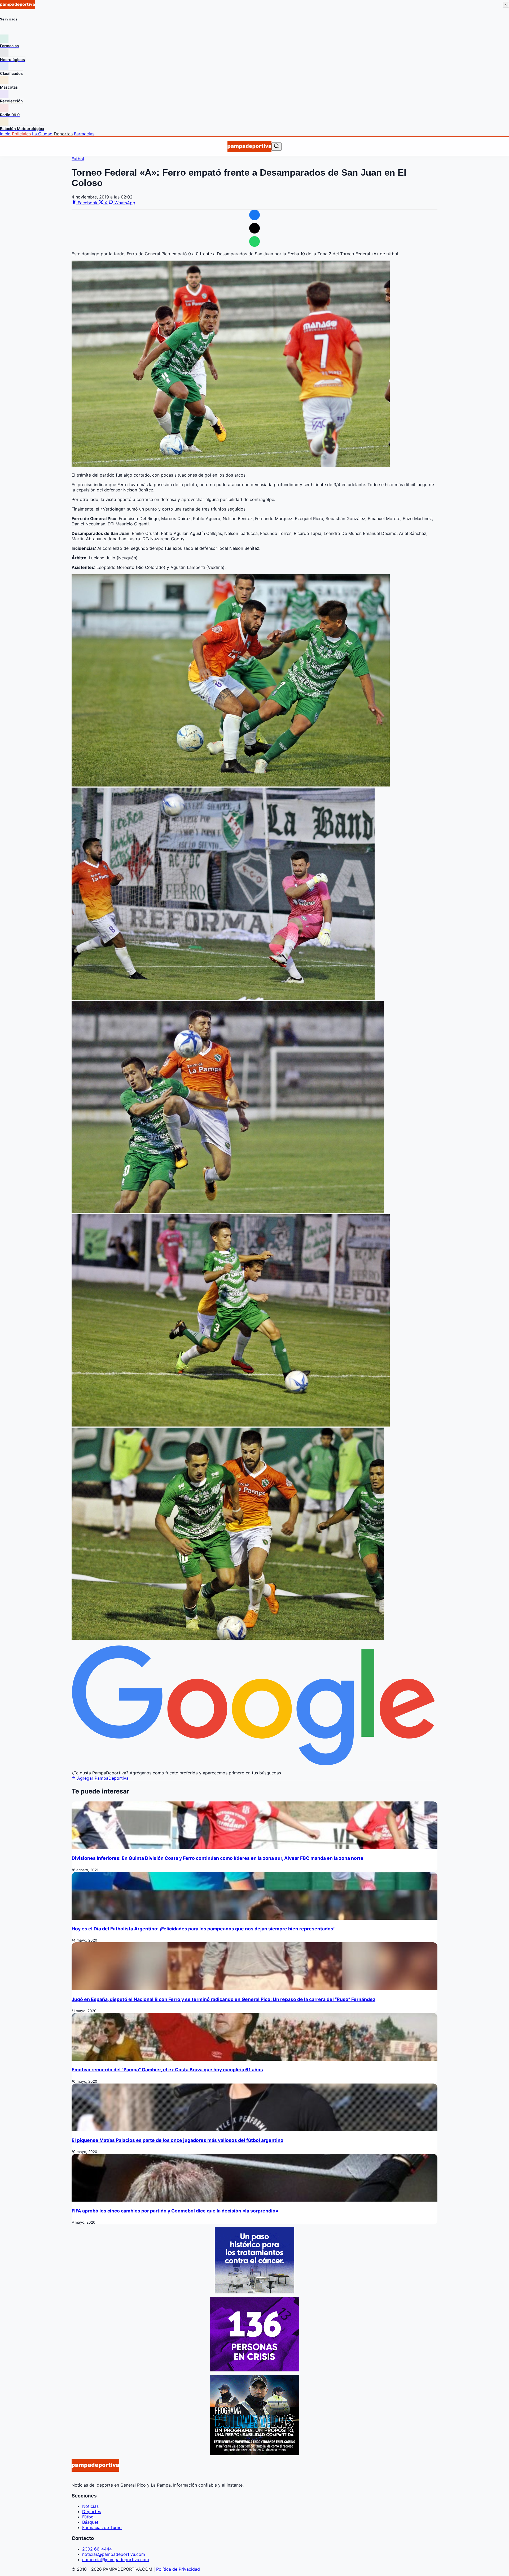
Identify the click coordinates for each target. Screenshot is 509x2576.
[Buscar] (277, 146)
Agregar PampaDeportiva (102, 1778)
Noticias (90, 2506)
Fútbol (78, 159)
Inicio (5, 134)
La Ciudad (42, 134)
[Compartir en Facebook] (254, 215)
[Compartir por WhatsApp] (254, 241)
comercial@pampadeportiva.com (116, 2560)
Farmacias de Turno (102, 2527)
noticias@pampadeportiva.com (114, 2554)
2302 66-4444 (97, 2549)
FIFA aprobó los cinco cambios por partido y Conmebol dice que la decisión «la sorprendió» (175, 2211)
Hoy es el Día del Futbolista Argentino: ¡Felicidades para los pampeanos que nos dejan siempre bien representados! (203, 1929)
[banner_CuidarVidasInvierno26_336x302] (254, 2454)
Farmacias (84, 134)
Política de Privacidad (178, 2569)
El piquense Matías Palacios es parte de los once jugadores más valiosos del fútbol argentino (177, 2140)
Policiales (21, 134)
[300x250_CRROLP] (254, 2292)
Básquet (90, 2522)
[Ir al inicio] (249, 146)
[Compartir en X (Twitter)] (254, 228)
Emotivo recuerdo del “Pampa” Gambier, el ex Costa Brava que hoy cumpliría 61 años (167, 2070)
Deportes (63, 134)
